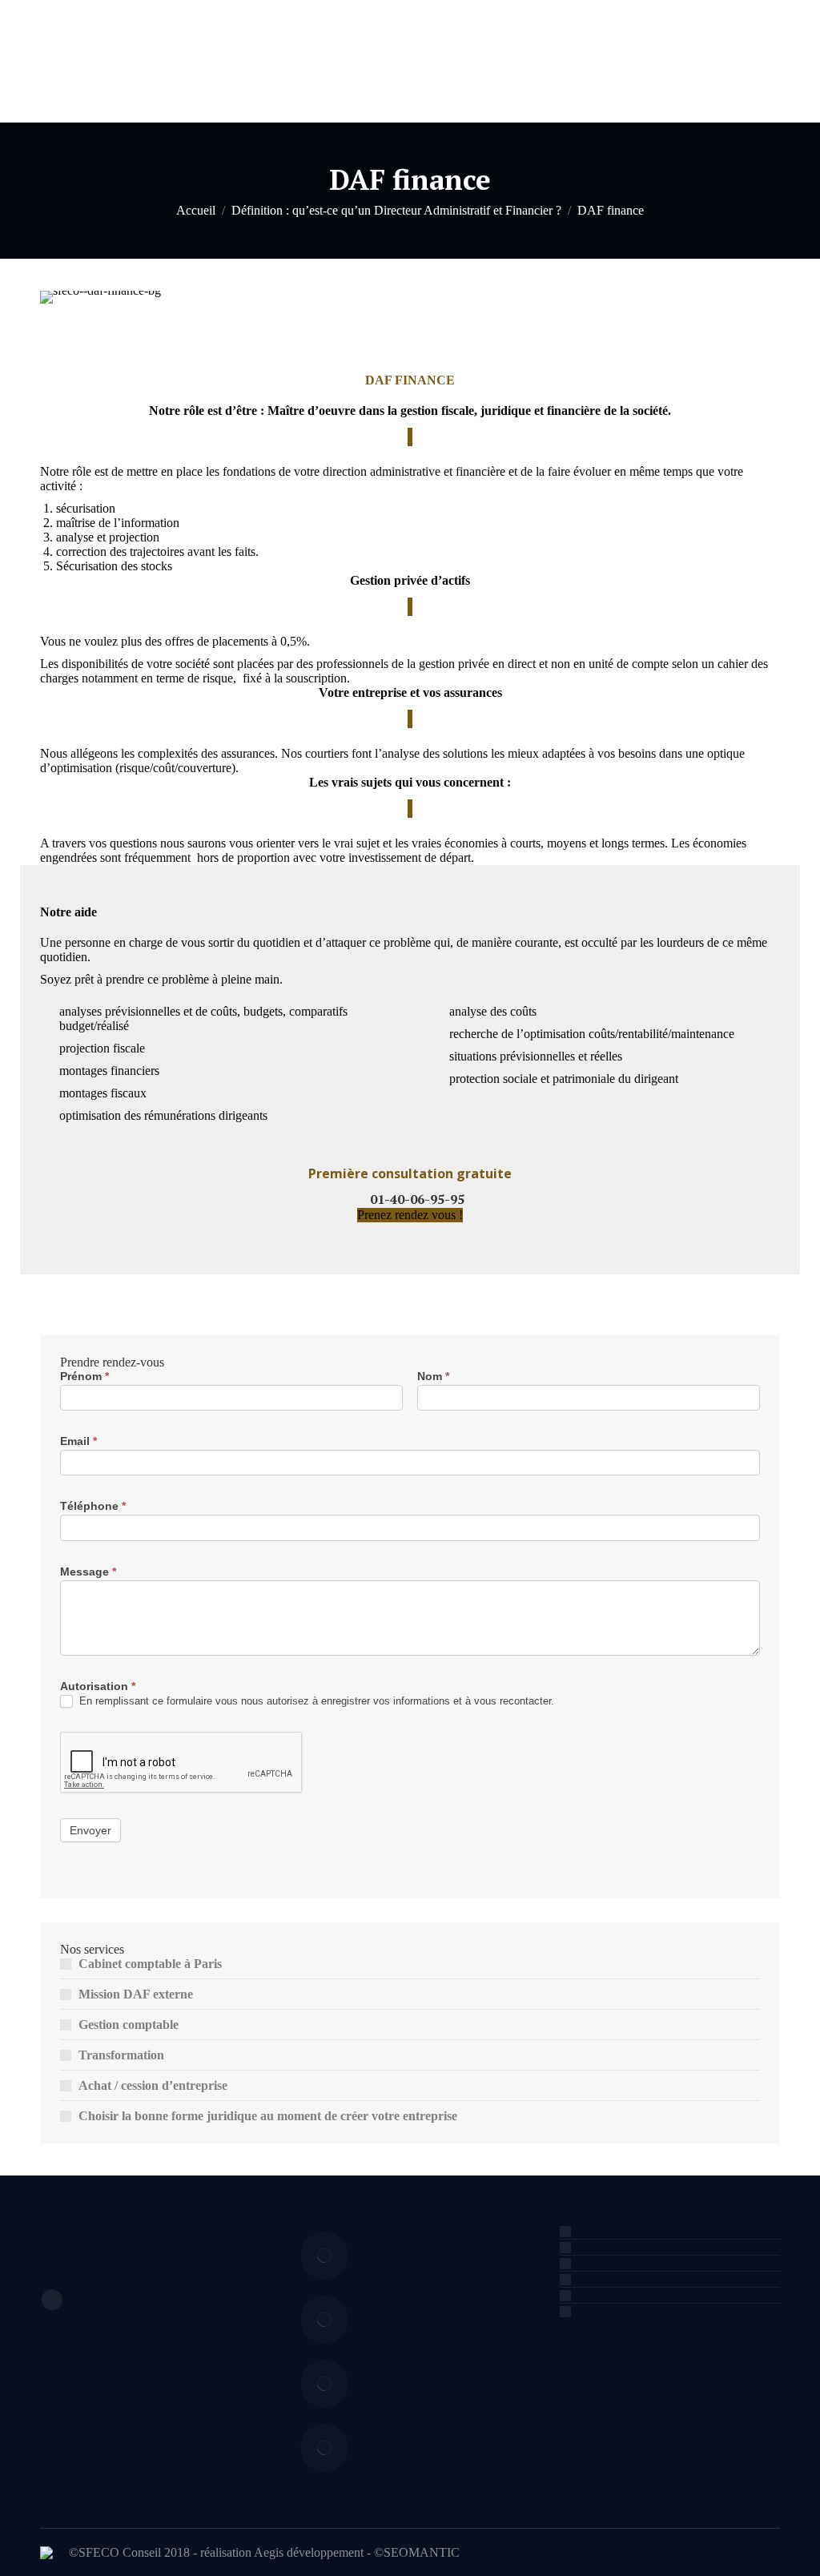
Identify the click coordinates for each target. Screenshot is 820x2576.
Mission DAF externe (136, 1994)
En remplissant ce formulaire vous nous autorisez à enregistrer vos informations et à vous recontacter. (315, 1701)
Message (88, 1572)
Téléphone (93, 1506)
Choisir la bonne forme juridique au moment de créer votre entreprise (268, 2116)
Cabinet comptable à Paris (150, 1964)
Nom (433, 1376)
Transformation (121, 2055)
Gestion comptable (129, 2025)
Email (78, 1441)
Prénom (84, 1376)
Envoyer (90, 1830)
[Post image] (324, 2256)
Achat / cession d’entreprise (153, 2085)
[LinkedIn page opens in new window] (52, 2300)
